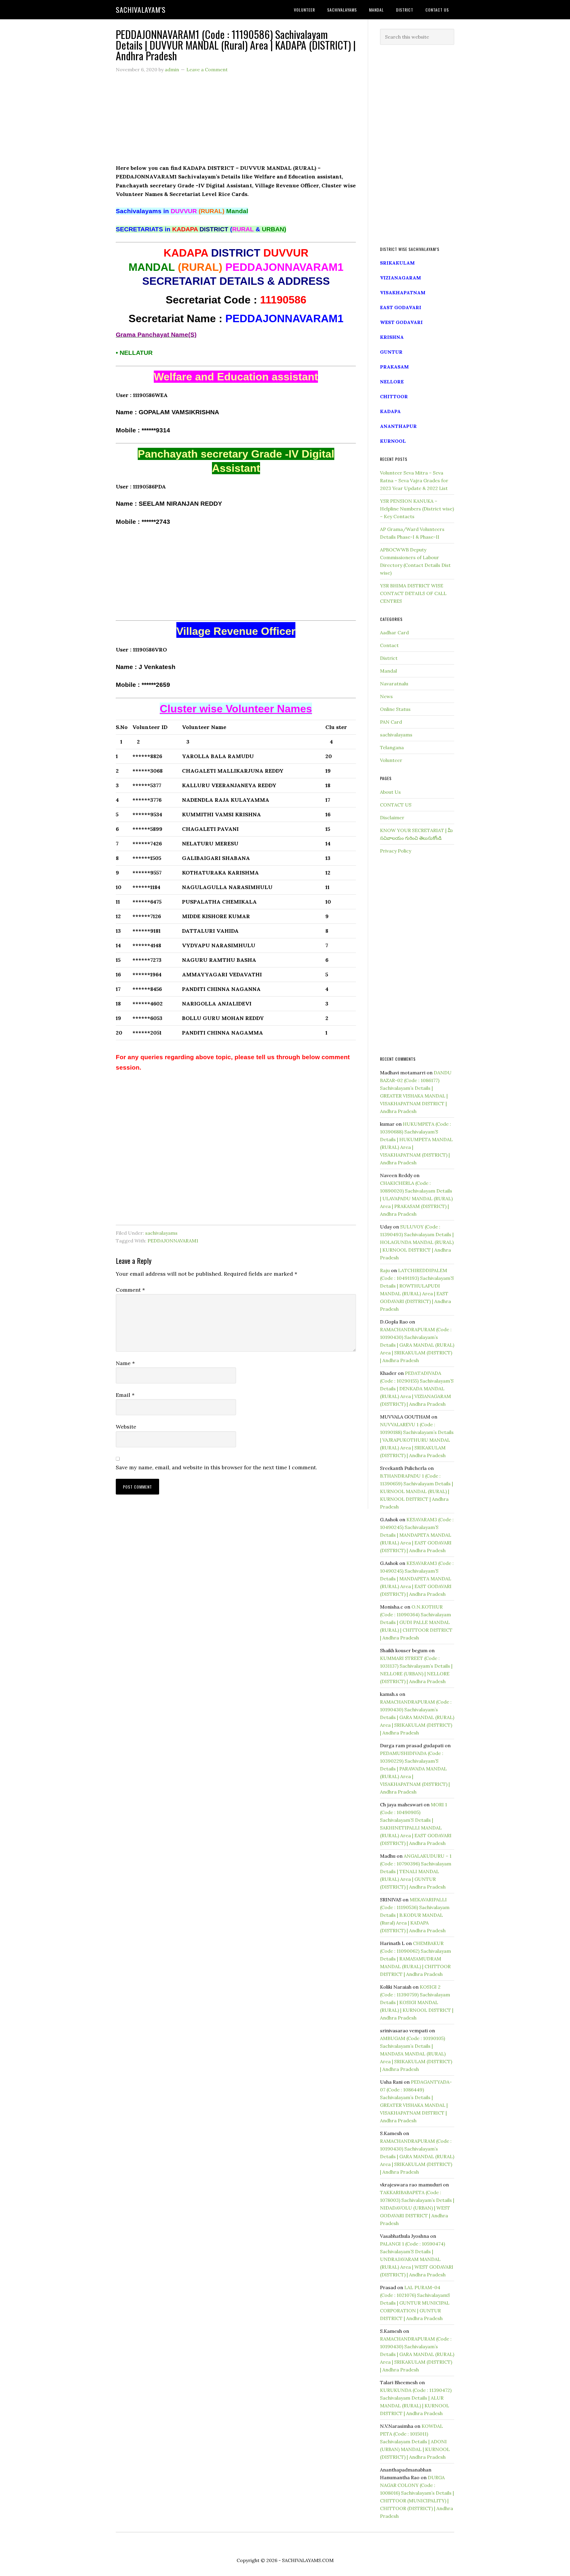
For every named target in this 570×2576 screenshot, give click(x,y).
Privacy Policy (396, 851)
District (389, 658)
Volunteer (391, 760)
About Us (390, 792)
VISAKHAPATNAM (403, 292)
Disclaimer (392, 817)
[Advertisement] (236, 122)
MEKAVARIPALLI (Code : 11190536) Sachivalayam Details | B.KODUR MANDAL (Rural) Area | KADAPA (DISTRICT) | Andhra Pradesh (415, 1915)
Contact (389, 645)
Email (125, 1395)
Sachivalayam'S (141, 10)
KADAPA (390, 411)
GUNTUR (391, 352)
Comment (130, 1290)
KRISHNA (392, 337)
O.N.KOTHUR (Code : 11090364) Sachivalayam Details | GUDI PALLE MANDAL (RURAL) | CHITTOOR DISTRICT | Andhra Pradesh (416, 1622)
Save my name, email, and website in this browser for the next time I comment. (216, 1467)
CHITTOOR (394, 396)
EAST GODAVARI (401, 307)
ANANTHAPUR (398, 426)
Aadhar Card (394, 632)
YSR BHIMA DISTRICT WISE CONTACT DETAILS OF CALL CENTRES (413, 593)
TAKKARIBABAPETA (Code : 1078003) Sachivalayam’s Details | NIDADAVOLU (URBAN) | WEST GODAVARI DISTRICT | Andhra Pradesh (417, 2208)
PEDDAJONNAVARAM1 (173, 1241)
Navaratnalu (394, 684)
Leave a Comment (207, 69)
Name (125, 1363)
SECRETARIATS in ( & (201, 229)
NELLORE (392, 382)
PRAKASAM (394, 367)
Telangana (392, 747)
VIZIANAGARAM (400, 278)
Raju (385, 1270)
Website (126, 1427)
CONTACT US (396, 805)
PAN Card (391, 722)
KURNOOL (393, 441)
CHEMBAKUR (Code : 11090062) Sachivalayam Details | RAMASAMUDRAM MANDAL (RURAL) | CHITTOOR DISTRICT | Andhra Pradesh (415, 1959)
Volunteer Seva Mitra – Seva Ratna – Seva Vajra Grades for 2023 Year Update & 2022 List (414, 480)
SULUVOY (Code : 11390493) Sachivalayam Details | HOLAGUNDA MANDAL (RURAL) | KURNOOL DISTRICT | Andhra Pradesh (417, 1242)
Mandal (388, 671)
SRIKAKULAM (397, 263)
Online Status (395, 709)
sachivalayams (161, 1233)
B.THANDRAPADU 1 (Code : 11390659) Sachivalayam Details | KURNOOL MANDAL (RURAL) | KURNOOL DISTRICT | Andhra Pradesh (417, 1491)
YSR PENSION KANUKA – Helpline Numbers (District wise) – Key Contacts (417, 509)
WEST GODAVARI (401, 322)
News (386, 696)
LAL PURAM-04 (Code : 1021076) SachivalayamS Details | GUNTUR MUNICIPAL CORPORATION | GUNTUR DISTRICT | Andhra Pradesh (415, 2303)
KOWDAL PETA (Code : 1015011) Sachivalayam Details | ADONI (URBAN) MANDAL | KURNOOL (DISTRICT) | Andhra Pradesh (415, 2441)
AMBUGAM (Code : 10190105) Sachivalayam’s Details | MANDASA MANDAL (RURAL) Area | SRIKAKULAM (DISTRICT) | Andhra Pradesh (416, 2054)
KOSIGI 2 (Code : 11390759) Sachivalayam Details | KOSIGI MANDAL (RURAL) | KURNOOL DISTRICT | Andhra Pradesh (417, 2002)
